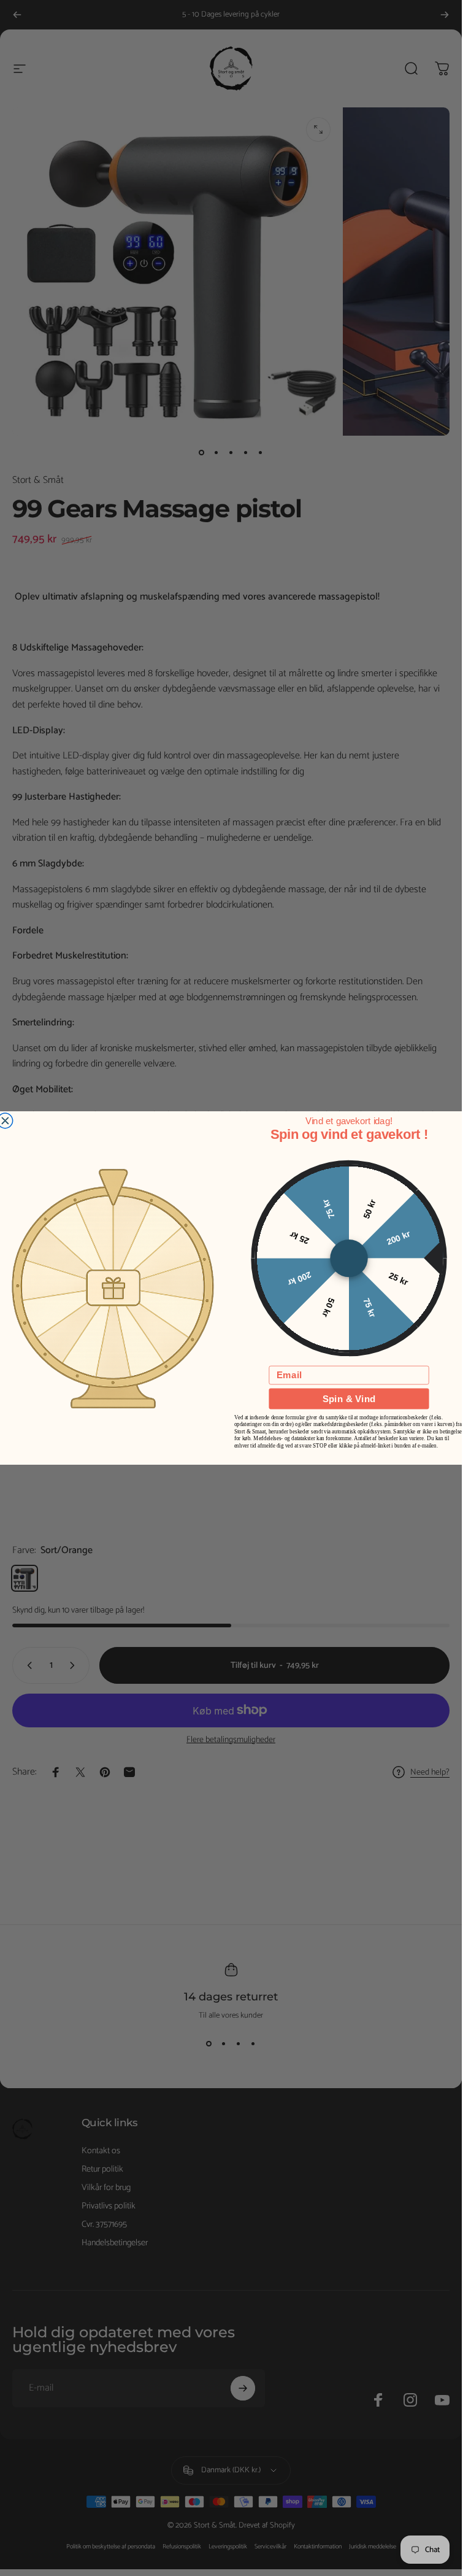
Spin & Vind (348, 1399)
